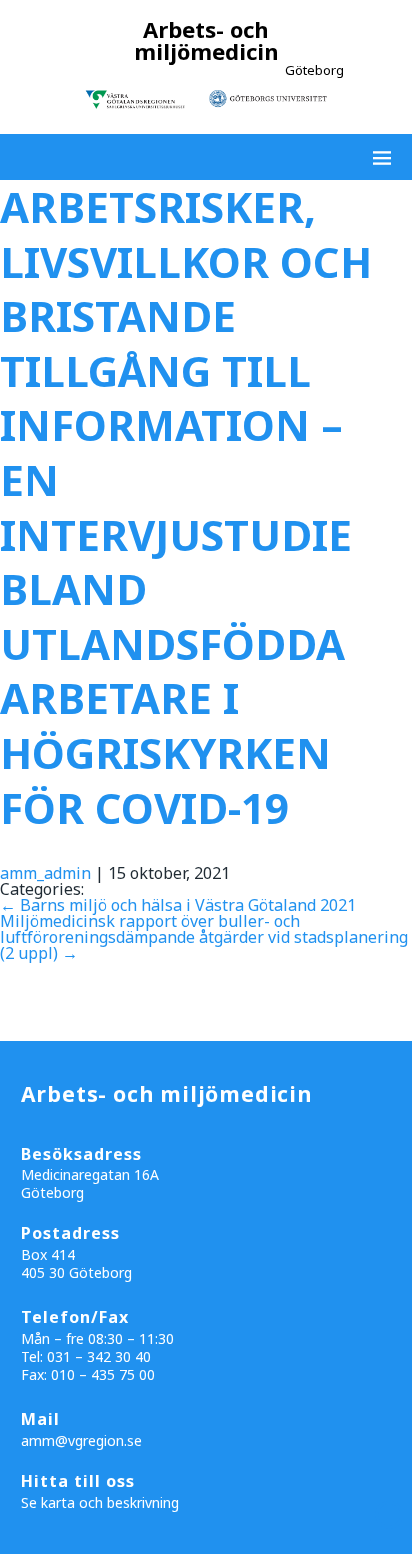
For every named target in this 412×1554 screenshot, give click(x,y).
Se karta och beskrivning (100, 1502)
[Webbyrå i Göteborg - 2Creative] (386, 1535)
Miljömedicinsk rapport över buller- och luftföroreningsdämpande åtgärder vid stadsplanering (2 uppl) (204, 937)
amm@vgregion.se (81, 1440)
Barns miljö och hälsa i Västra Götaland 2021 (178, 905)
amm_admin (45, 873)
